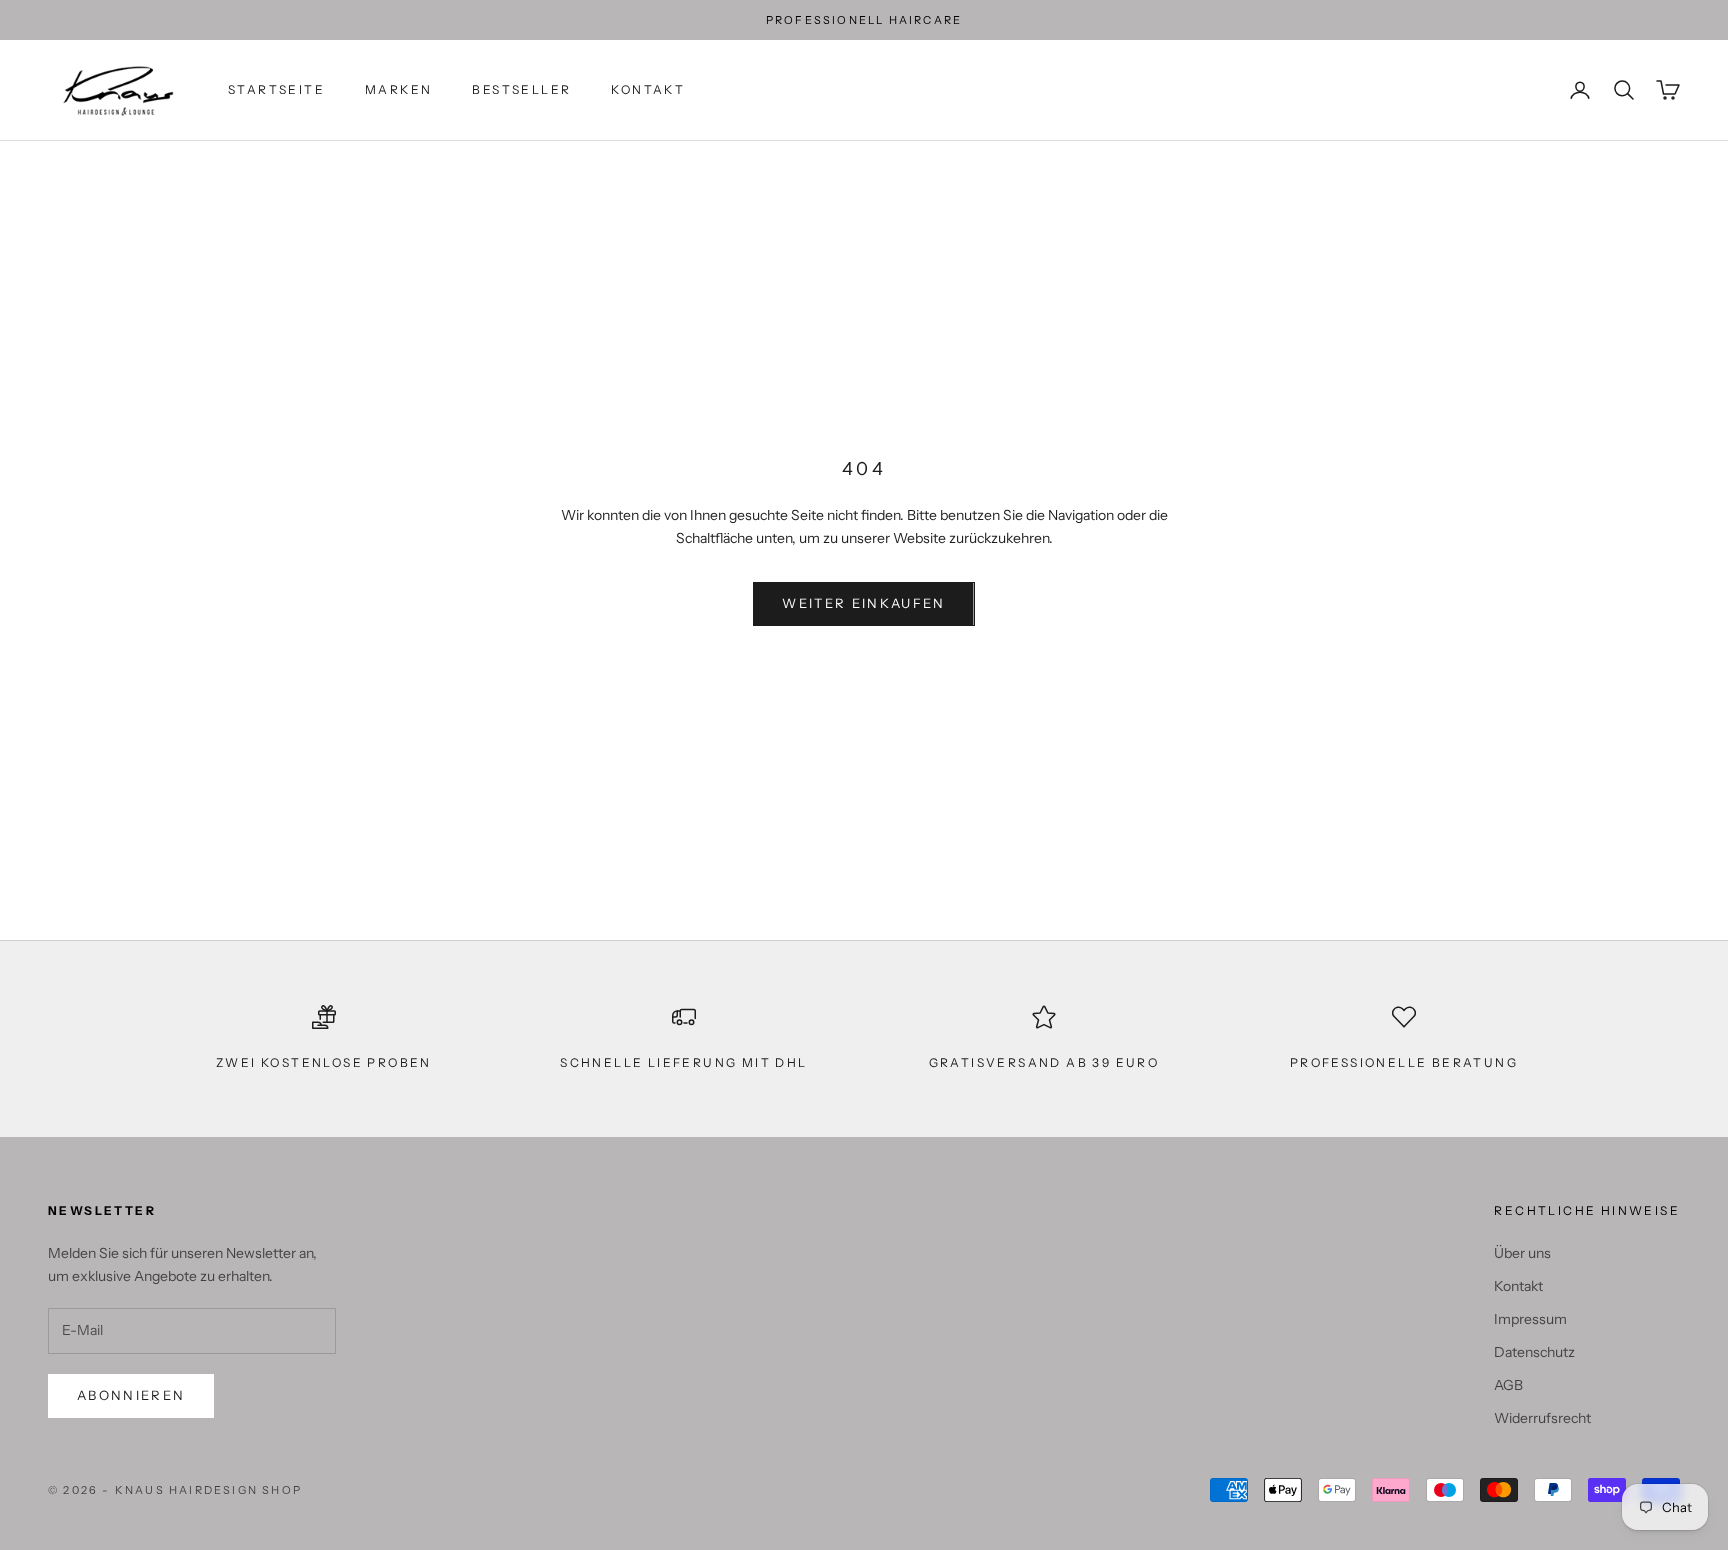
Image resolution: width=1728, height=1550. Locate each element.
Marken (398, 89)
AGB (1508, 1385)
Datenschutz (1534, 1352)
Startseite (276, 89)
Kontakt (648, 89)
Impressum (1530, 1319)
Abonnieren (131, 1395)
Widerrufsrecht (1542, 1418)
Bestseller (521, 89)
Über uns (1522, 1253)
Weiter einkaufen (863, 603)
